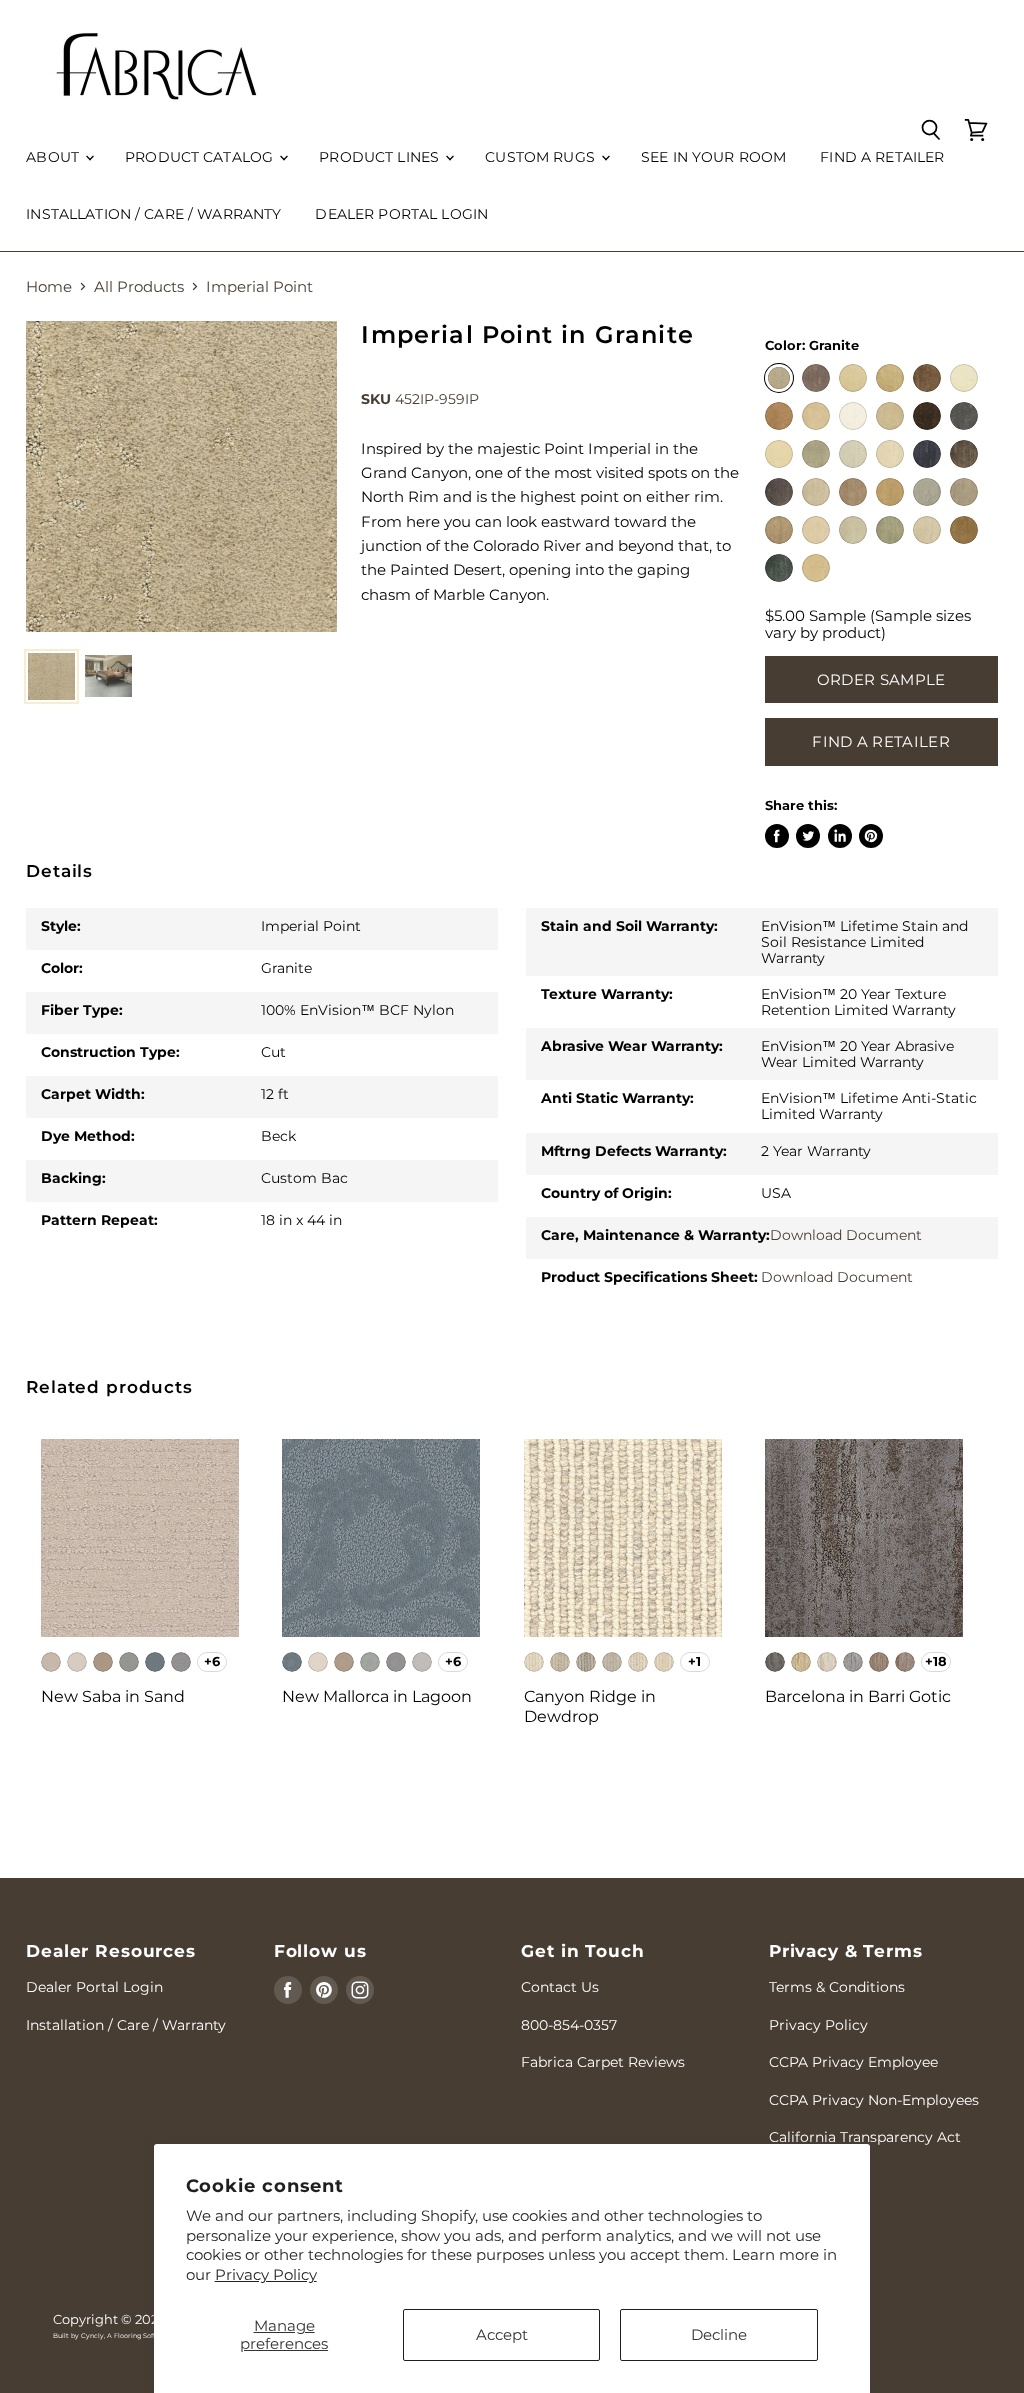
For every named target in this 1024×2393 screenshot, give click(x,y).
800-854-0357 (569, 2025)
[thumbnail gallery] (51, 676)
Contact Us (560, 1987)
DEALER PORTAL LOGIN (401, 214)
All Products (139, 286)
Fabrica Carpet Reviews (603, 2062)
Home (49, 286)
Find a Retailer (882, 157)
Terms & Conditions (837, 1987)
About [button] (54, 157)
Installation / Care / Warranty (153, 214)
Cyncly (92, 2336)
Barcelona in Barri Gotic (858, 1696)
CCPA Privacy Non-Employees (874, 2100)
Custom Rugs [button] (542, 157)
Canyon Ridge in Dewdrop (590, 1706)
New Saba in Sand (113, 1696)
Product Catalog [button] (201, 157)
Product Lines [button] (381, 157)
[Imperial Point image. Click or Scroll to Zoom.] (181, 476)
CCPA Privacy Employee (853, 2062)
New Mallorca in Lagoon (377, 1696)
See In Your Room (713, 157)
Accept (502, 2334)
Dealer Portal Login (94, 1987)
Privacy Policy (266, 2274)
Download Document (846, 1235)
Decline (719, 2334)
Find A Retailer (881, 741)
